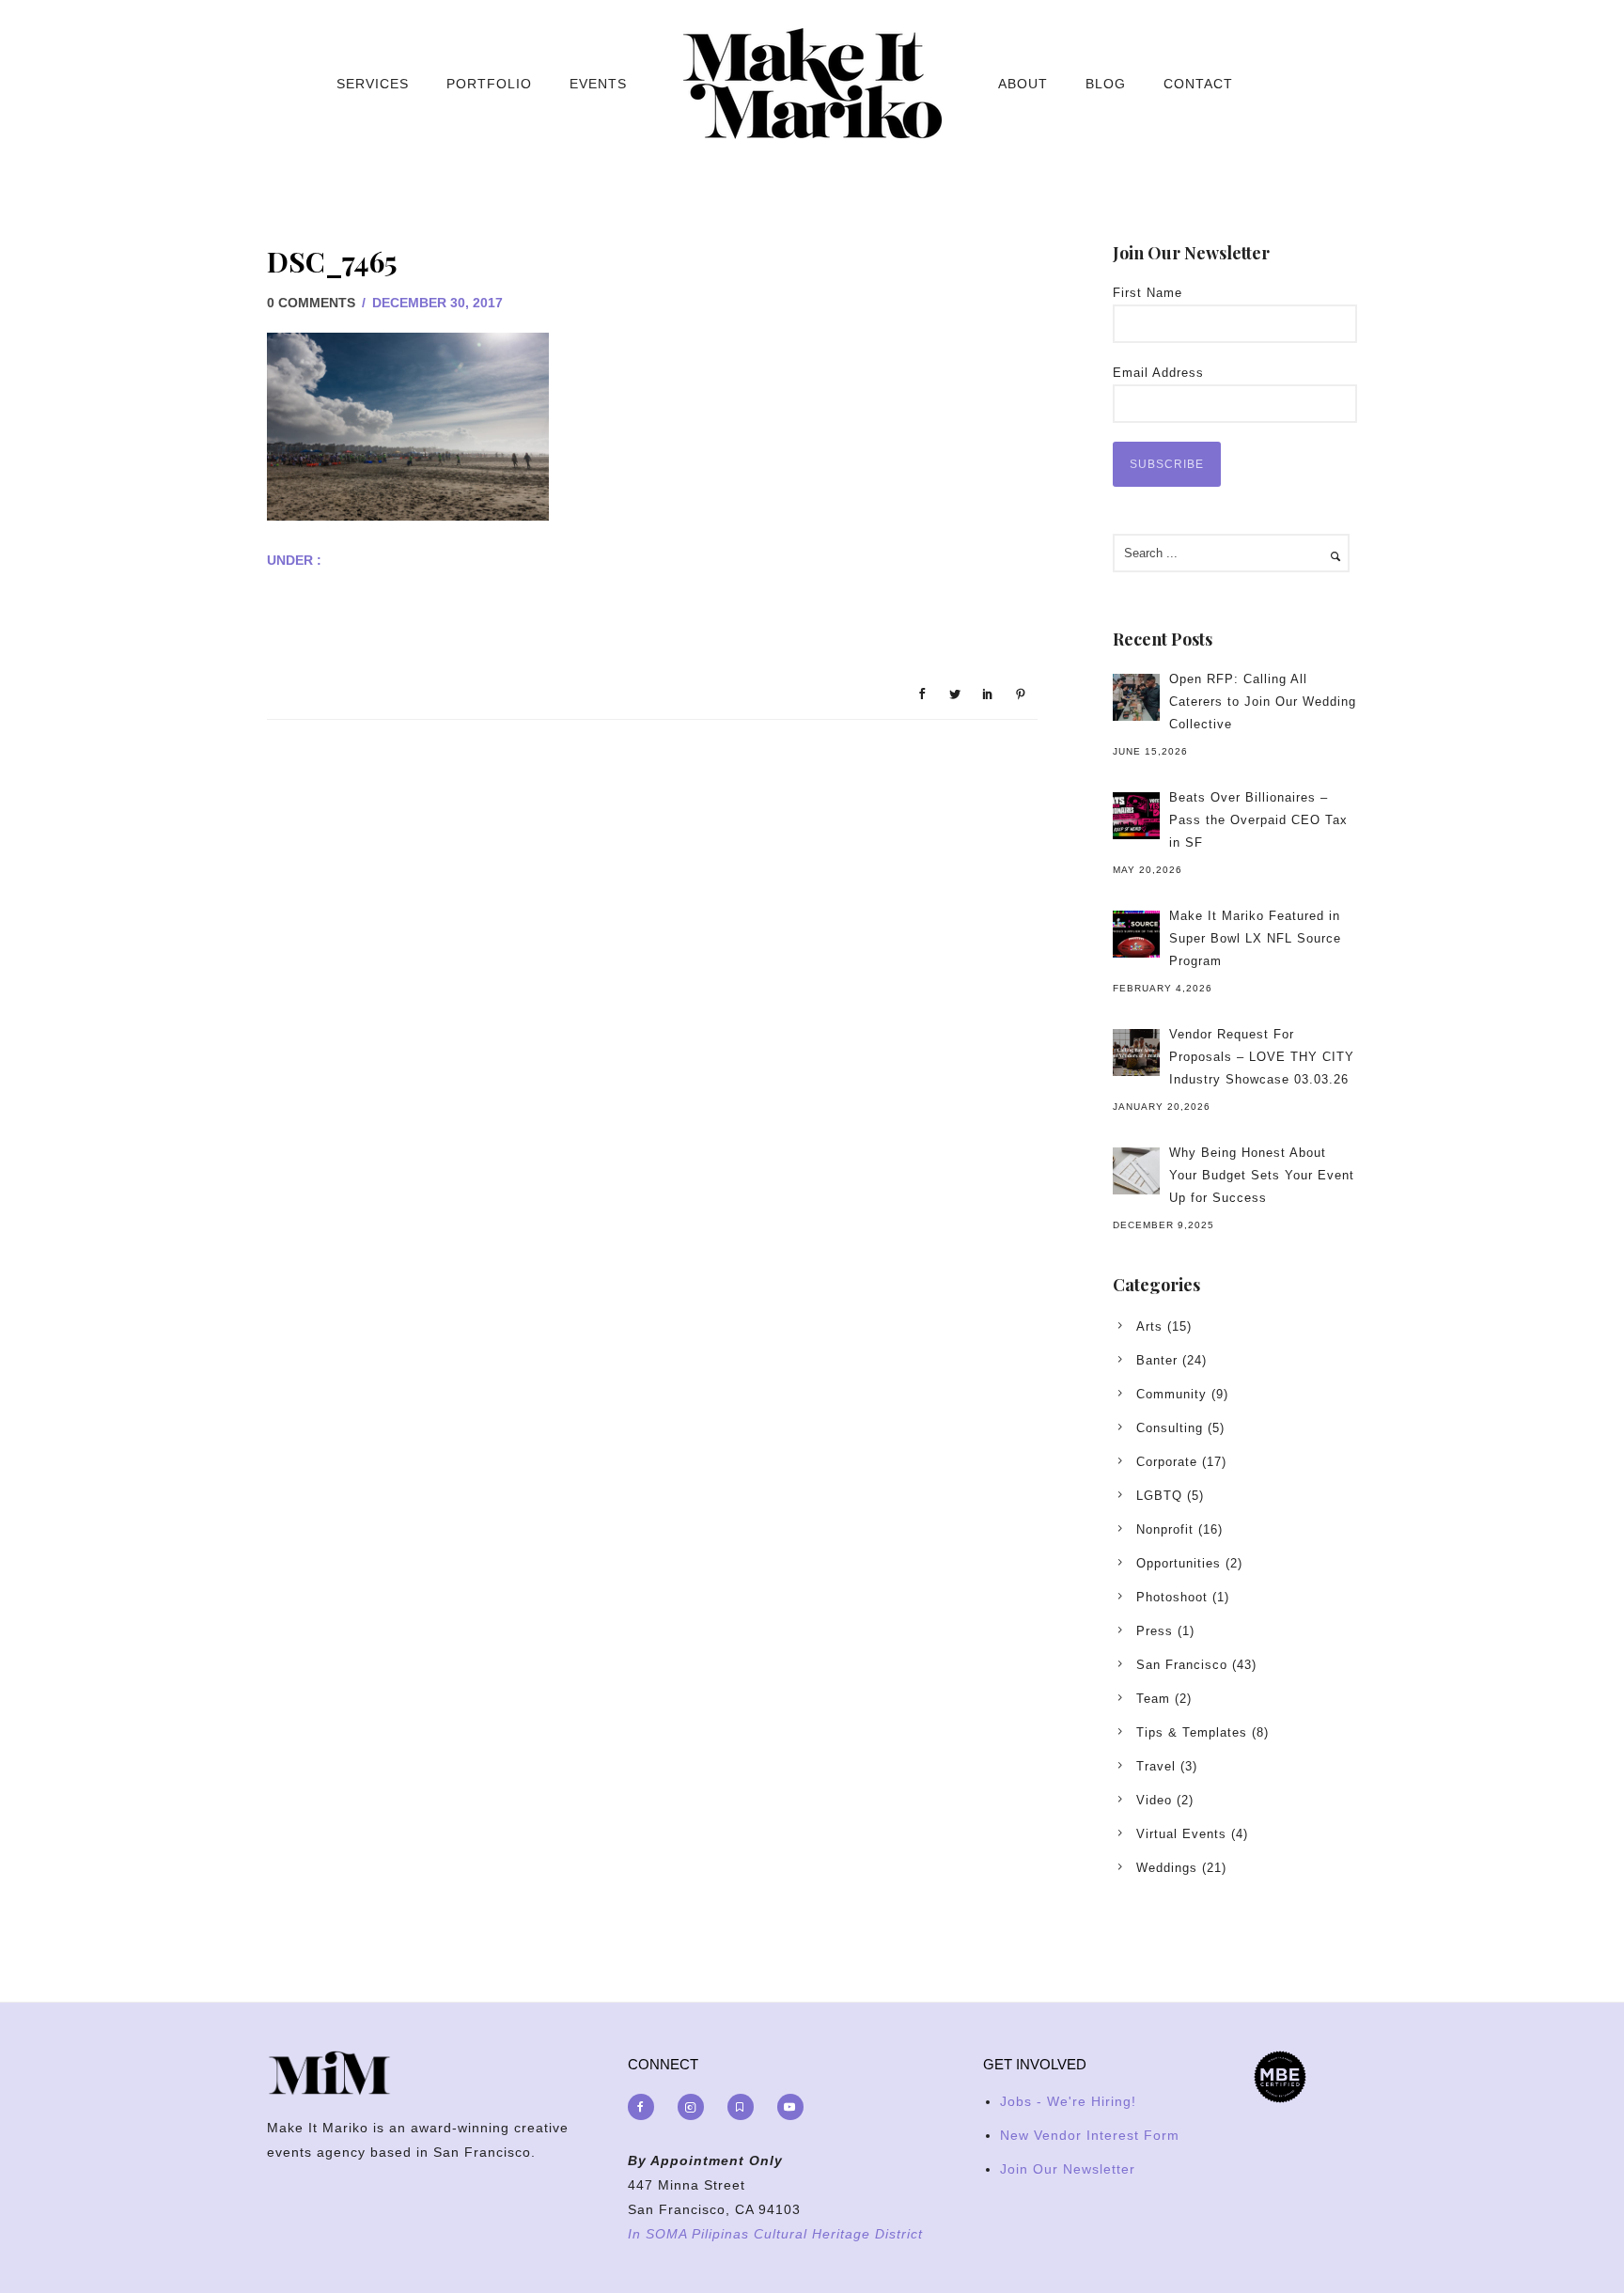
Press (1155, 1631)
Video (1154, 1800)
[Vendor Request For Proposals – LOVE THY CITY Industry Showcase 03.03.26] (1136, 1053)
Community (1171, 1394)
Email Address (1158, 373)
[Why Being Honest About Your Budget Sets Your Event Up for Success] (1136, 1171)
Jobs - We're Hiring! (1068, 2101)
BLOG (1106, 84)
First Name (1148, 293)
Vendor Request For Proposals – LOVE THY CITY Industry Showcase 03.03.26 (1262, 1057)
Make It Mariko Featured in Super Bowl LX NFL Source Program (1255, 938)
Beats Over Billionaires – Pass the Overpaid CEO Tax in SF (1258, 820)
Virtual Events (1181, 1834)
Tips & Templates (1192, 1732)
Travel (1156, 1766)
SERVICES (373, 84)
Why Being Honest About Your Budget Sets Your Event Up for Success (1262, 1175)
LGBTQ (1159, 1496)
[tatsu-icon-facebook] (646, 2107)
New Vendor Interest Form (1090, 2135)
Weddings (1167, 1868)
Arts (1149, 1326)
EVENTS (598, 84)
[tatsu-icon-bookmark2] (745, 2107)
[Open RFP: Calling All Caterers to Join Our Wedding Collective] (1136, 697)
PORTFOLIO (489, 84)
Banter (1157, 1360)
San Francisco (1182, 1665)
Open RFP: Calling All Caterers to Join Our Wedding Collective (1263, 702)
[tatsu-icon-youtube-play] (790, 2107)
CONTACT (1198, 84)
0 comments (311, 303)
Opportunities (1179, 1563)
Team (1153, 1699)
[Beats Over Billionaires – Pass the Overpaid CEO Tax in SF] (1136, 816)
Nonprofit (1165, 1529)
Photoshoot (1172, 1597)
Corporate (1167, 1462)
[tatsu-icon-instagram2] (695, 2107)
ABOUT (1023, 84)
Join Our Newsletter (1068, 2169)
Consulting (1170, 1428)
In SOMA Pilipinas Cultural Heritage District (775, 2234)
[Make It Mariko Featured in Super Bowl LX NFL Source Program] (1136, 934)
